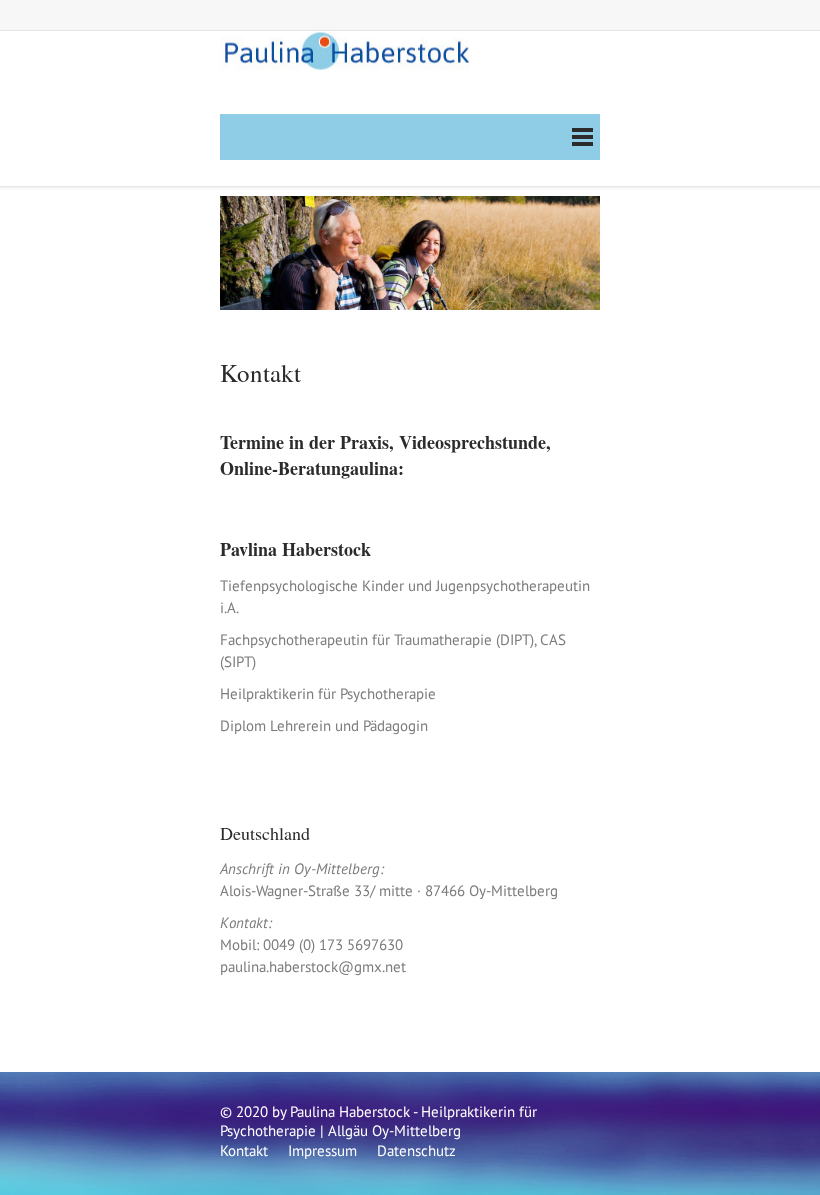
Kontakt (244, 1150)
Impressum (322, 1150)
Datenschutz (416, 1150)
